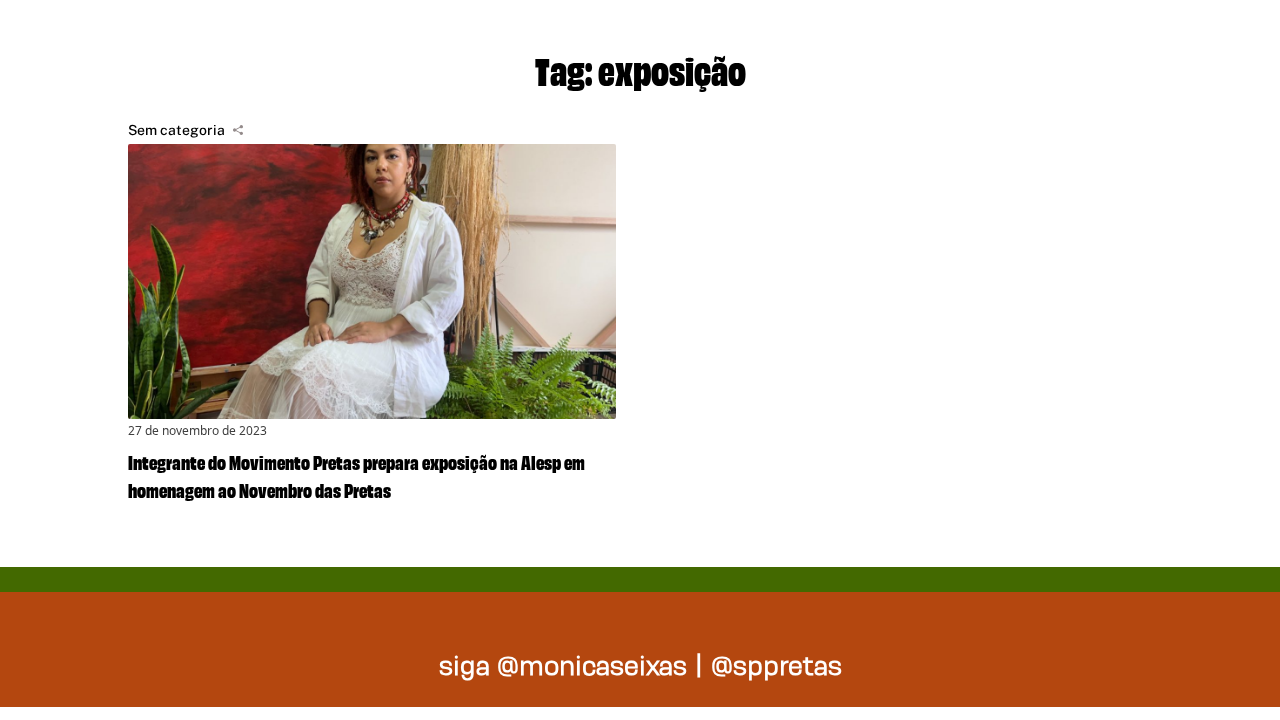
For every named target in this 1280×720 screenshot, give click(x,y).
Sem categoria (176, 130)
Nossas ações (990, 40)
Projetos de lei (750, 40)
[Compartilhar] (238, 130)
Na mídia (1194, 40)
